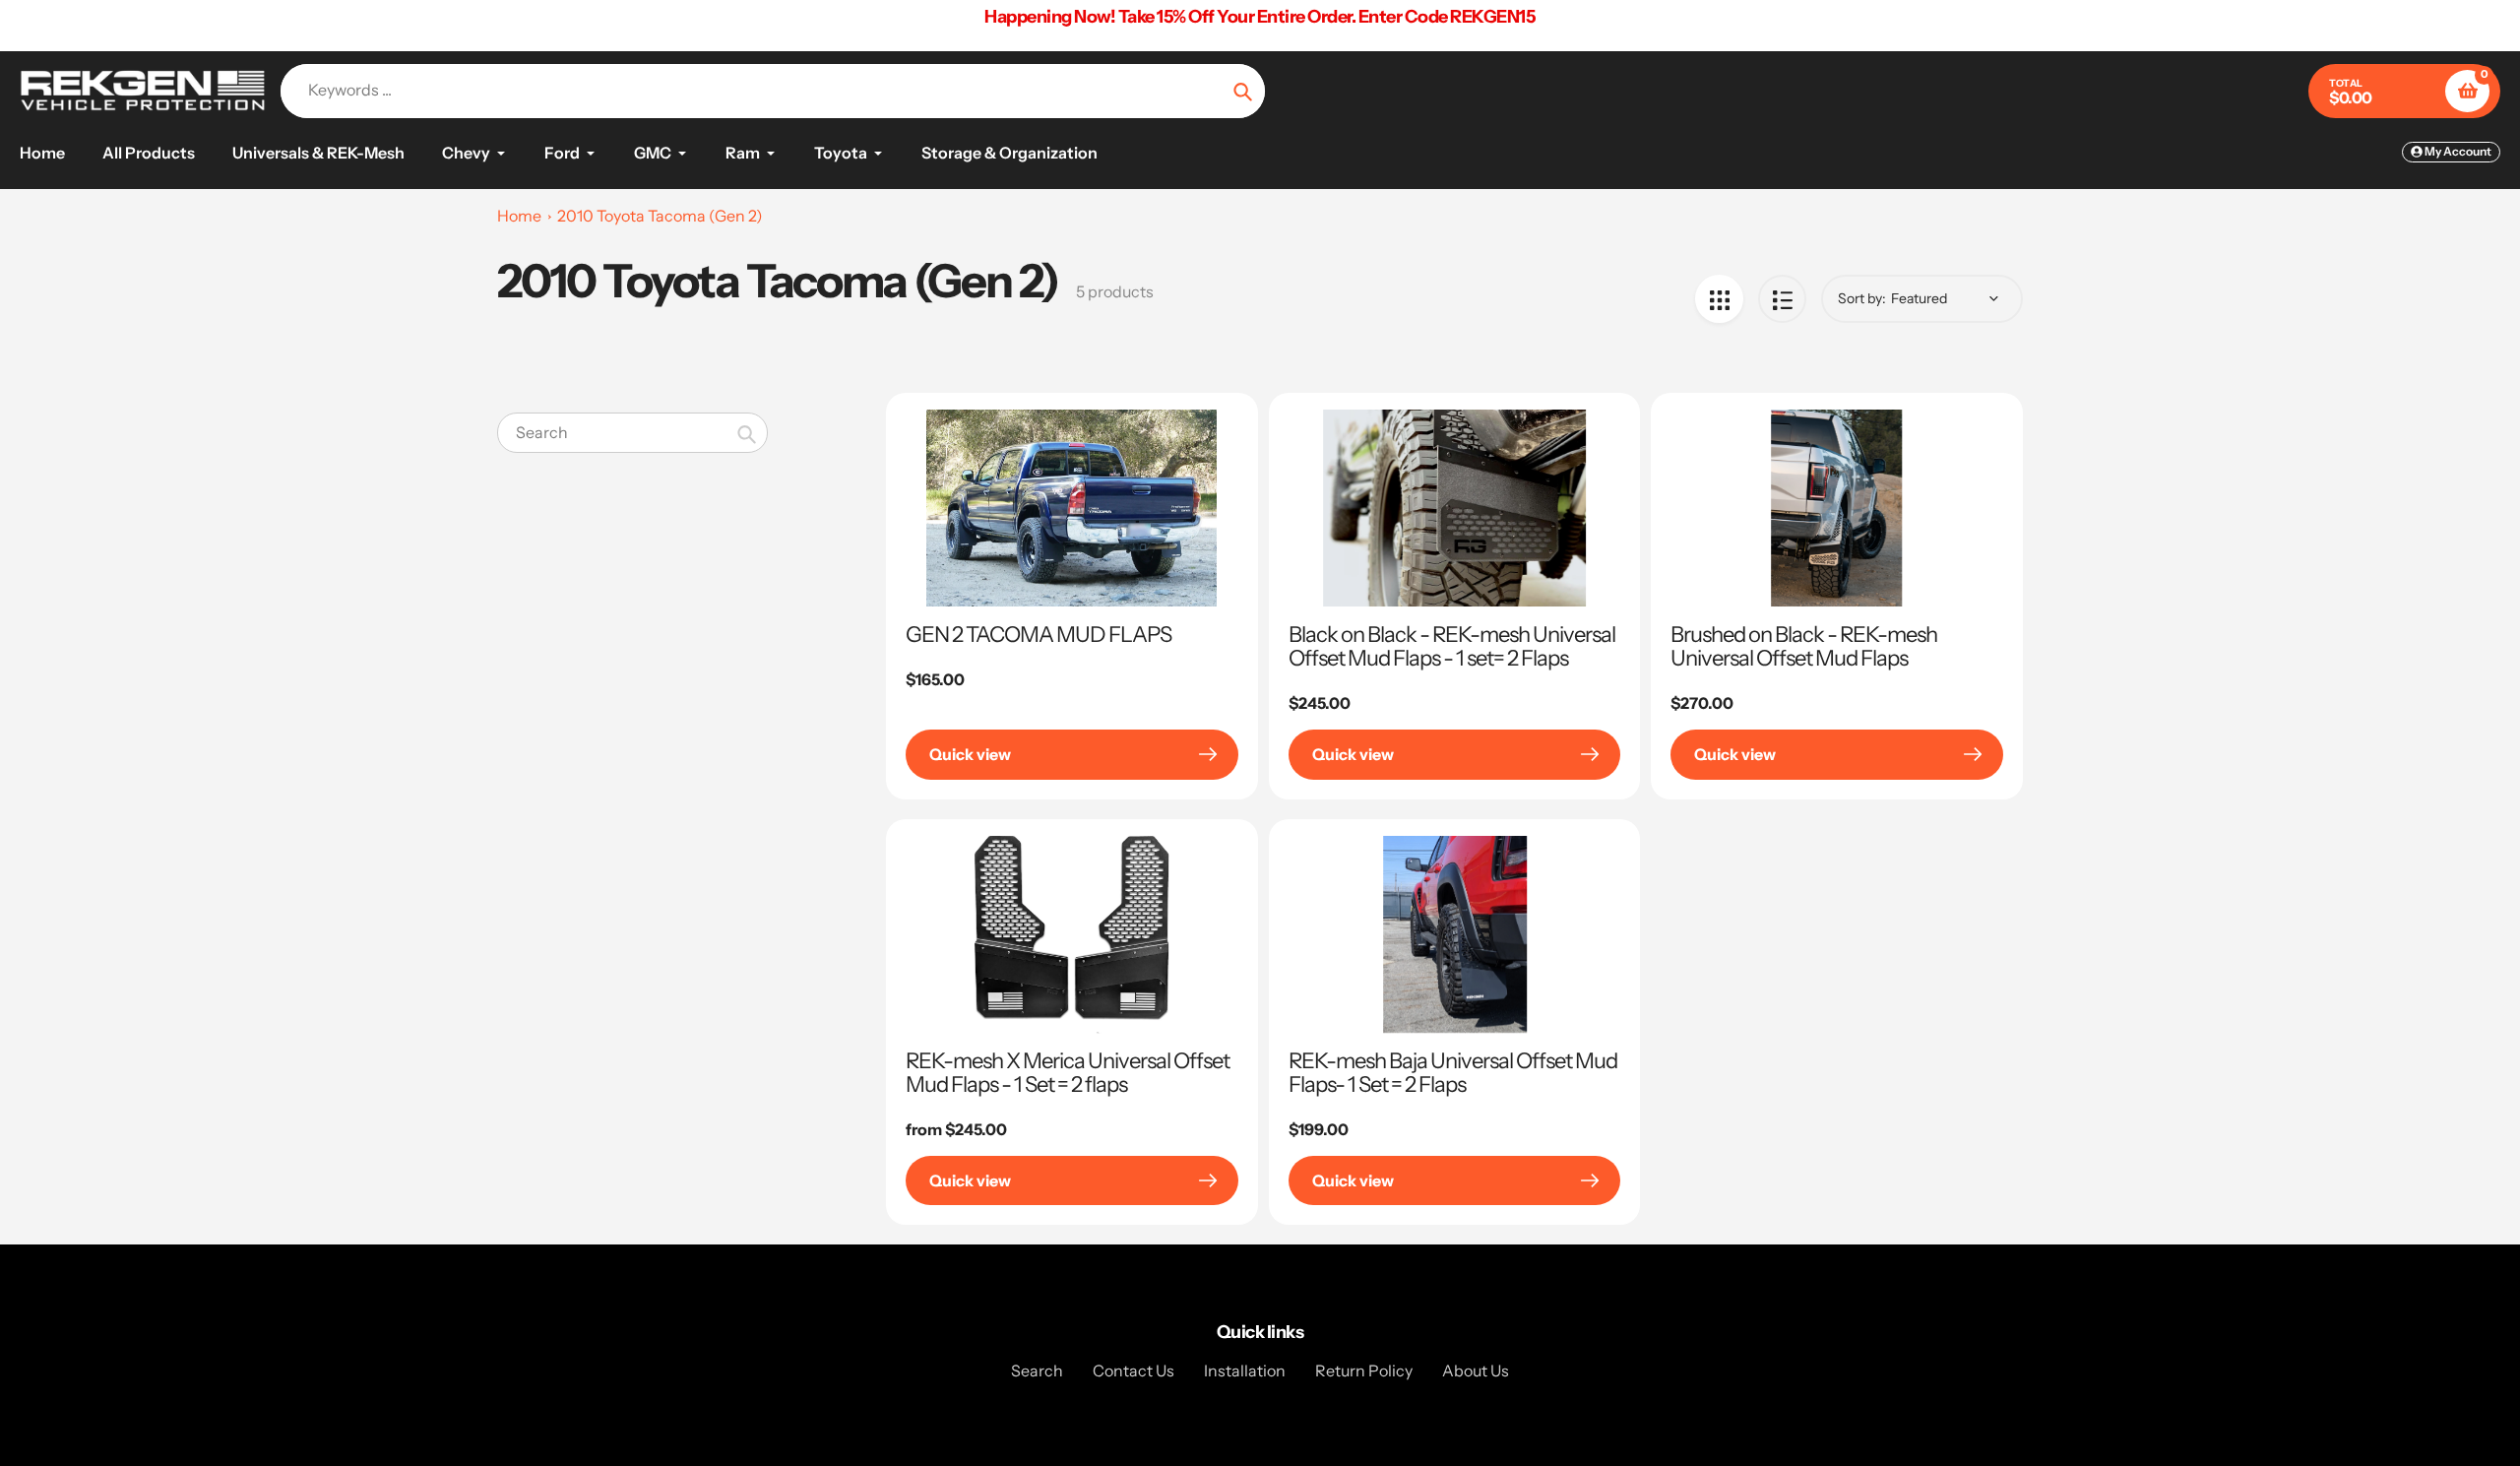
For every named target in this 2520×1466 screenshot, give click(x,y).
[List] (1782, 299)
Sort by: (1862, 298)
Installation (1245, 1370)
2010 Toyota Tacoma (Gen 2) (660, 216)
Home (519, 216)
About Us (1476, 1370)
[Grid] (1719, 299)
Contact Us (1134, 1370)
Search (1037, 1370)
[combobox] (632, 433)
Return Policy (1364, 1370)
